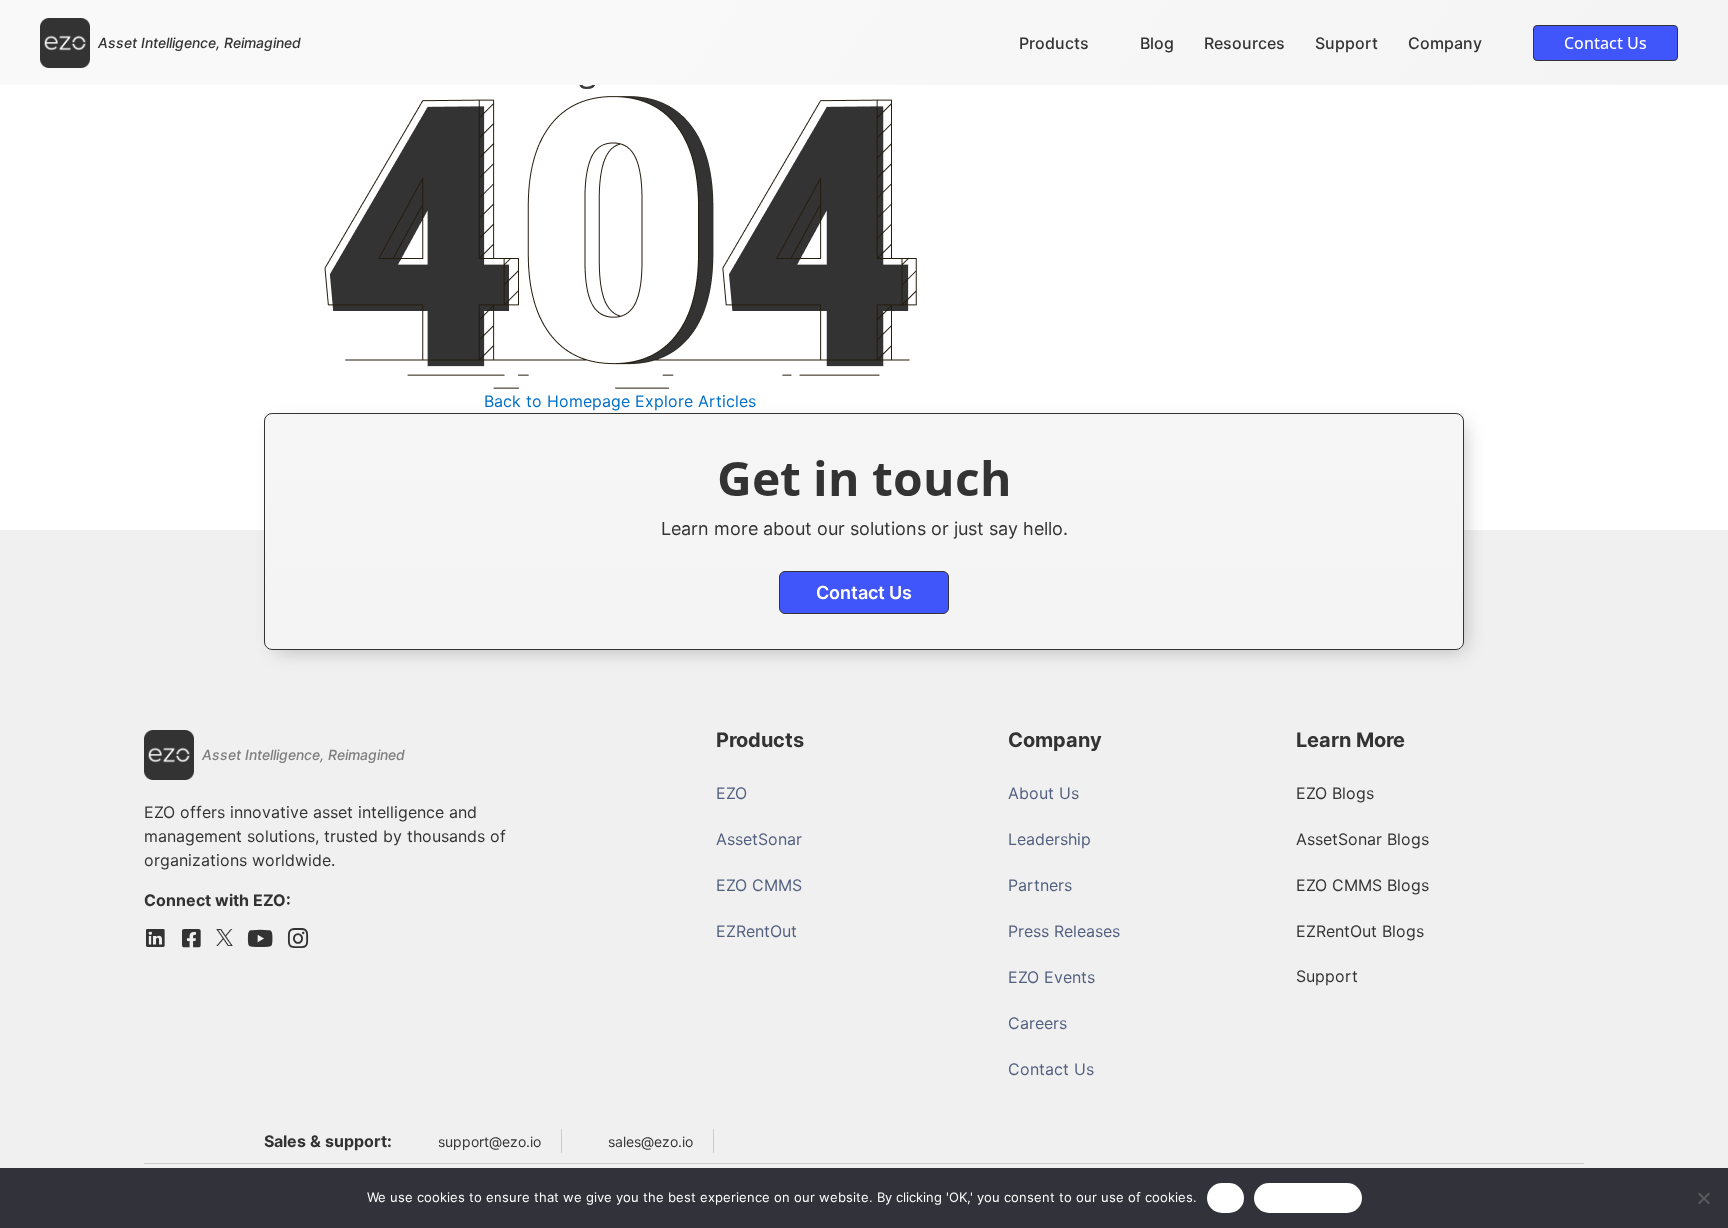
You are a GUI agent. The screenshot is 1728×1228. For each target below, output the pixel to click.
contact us (864, 592)
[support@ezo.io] (420, 1141)
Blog (1157, 43)
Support (1346, 43)
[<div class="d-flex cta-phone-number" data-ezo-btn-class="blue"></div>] (742, 1137)
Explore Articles (695, 401)
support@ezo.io (489, 1141)
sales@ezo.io (650, 1141)
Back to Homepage (557, 401)
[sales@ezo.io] (590, 1141)
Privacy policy (1308, 1197)
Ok (1226, 1197)
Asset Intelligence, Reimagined (199, 42)
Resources (1244, 43)
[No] (1703, 1198)
